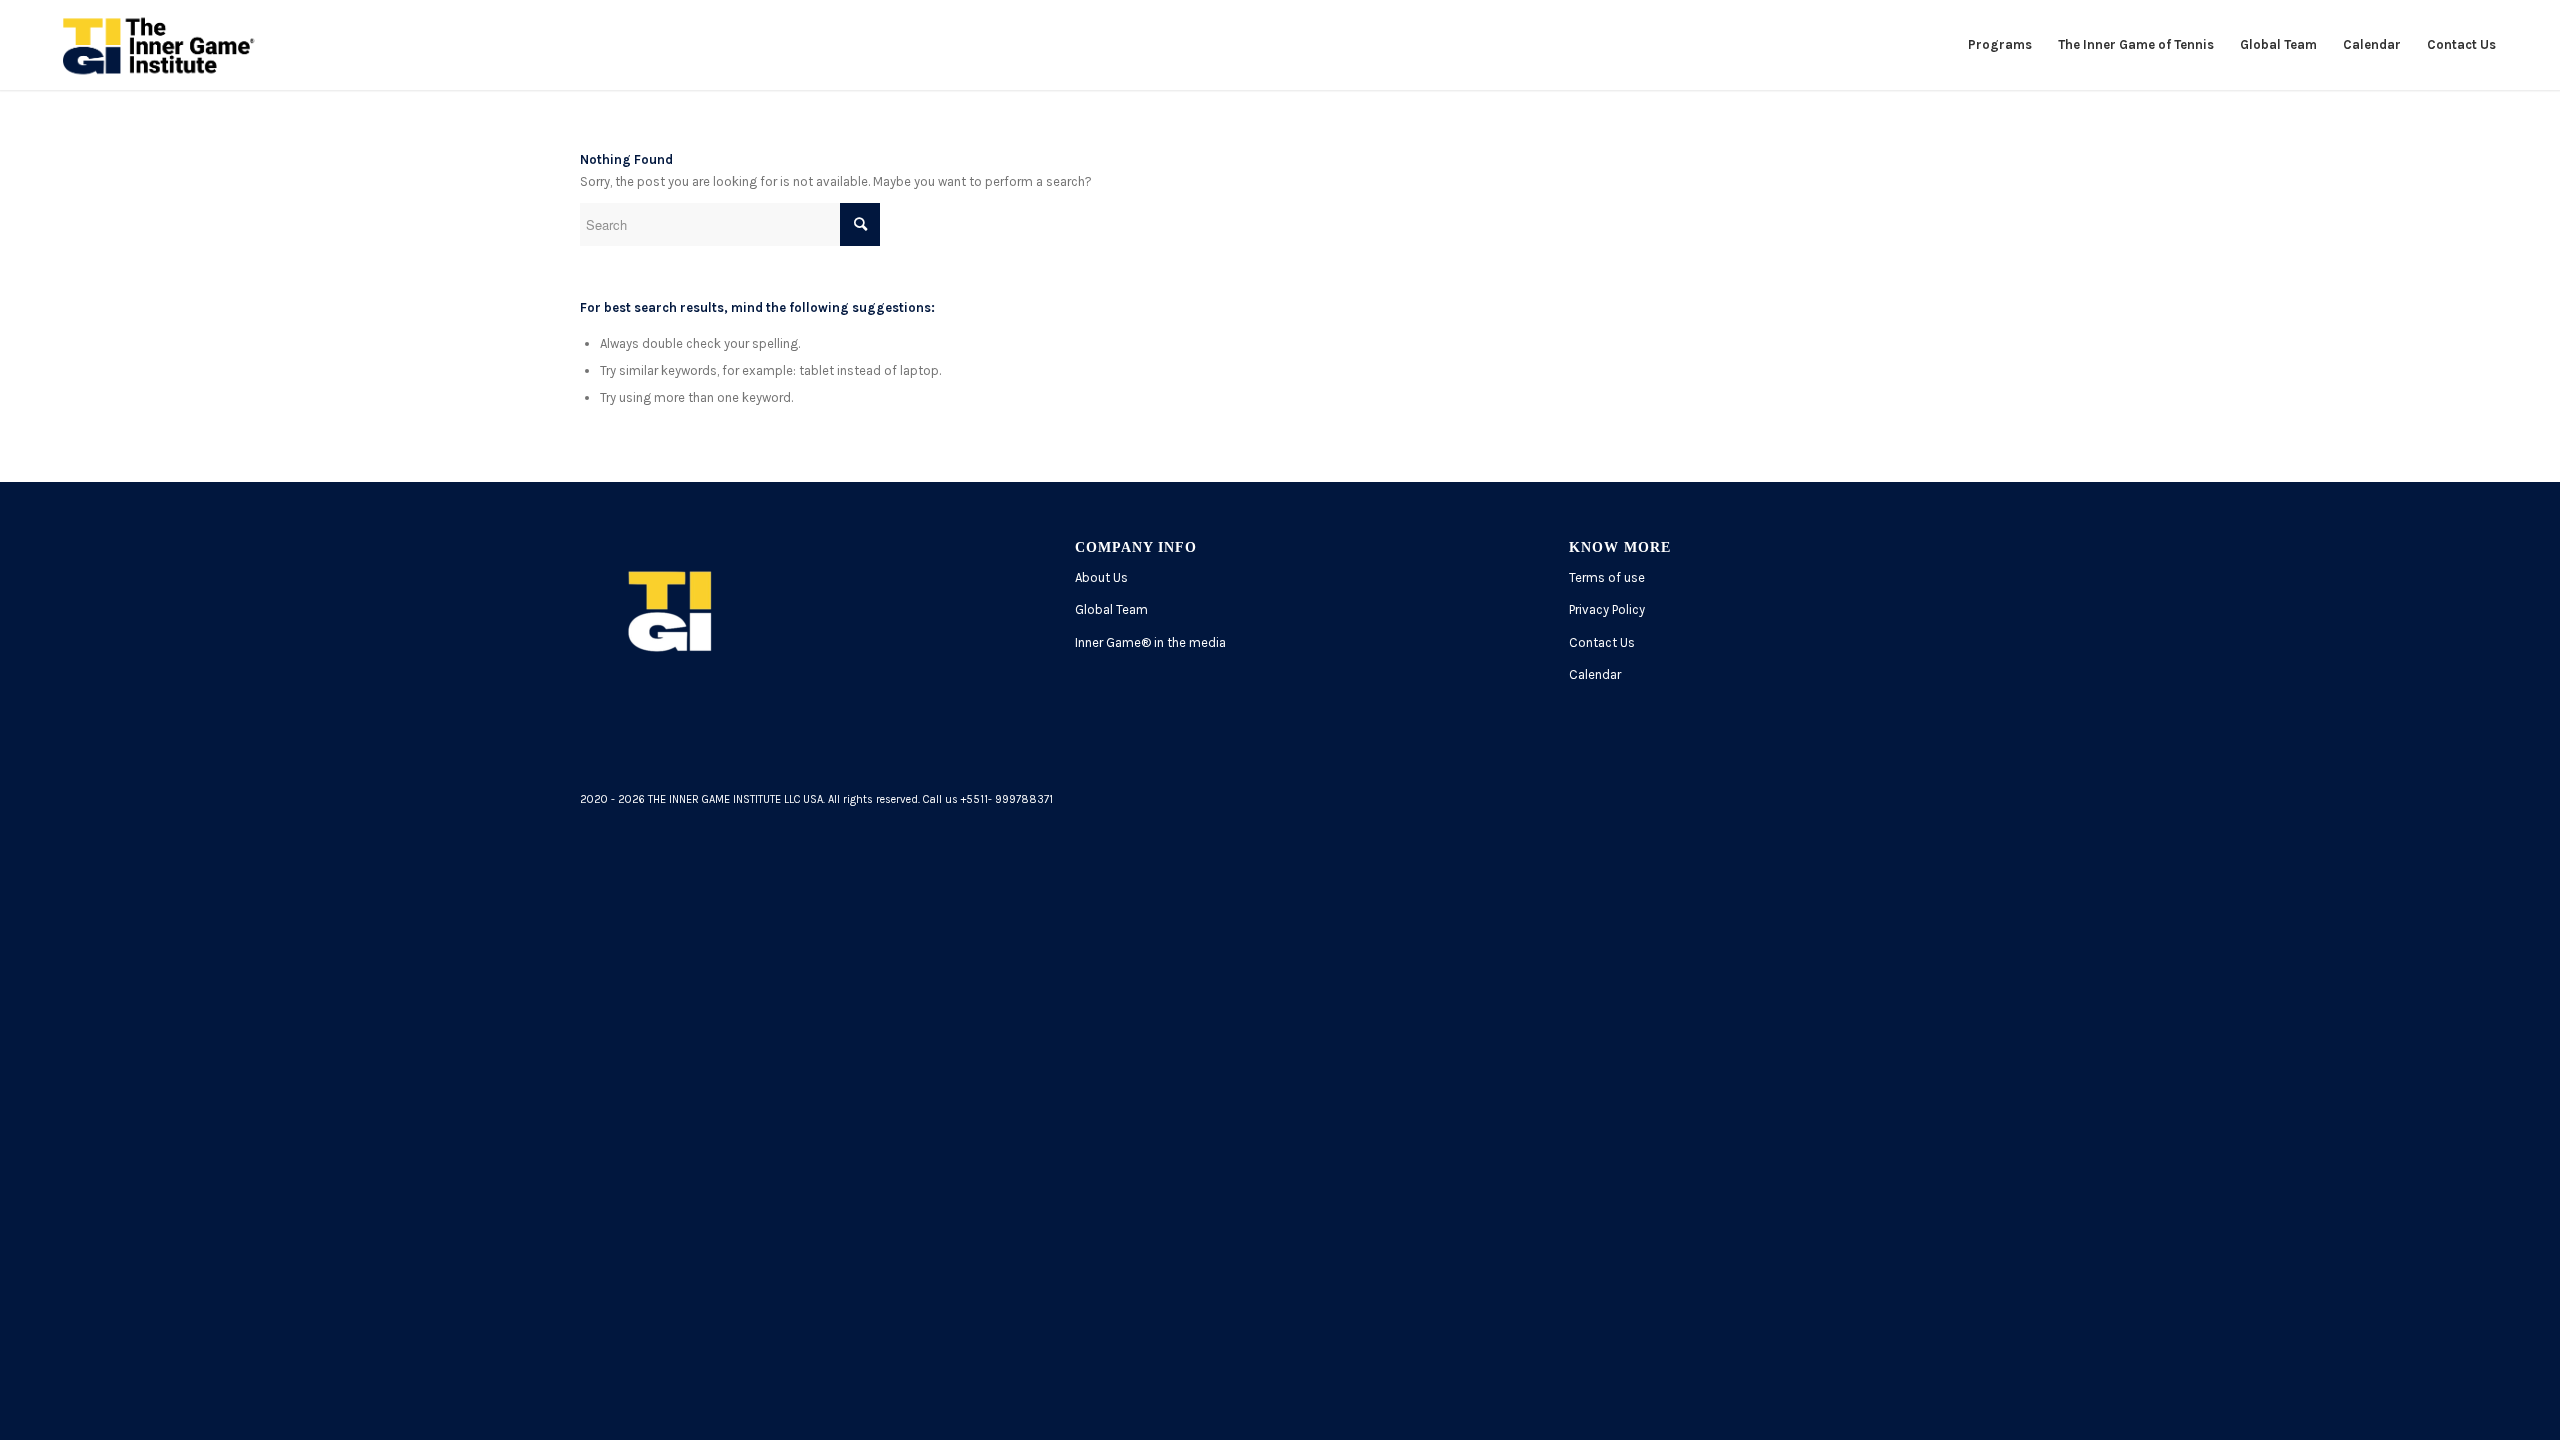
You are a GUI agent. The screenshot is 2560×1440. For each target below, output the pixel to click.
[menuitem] (2000, 45)
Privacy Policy (1607, 609)
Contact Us (1602, 642)
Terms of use (1607, 577)
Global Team (1111, 609)
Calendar (1595, 674)
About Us (1101, 577)
